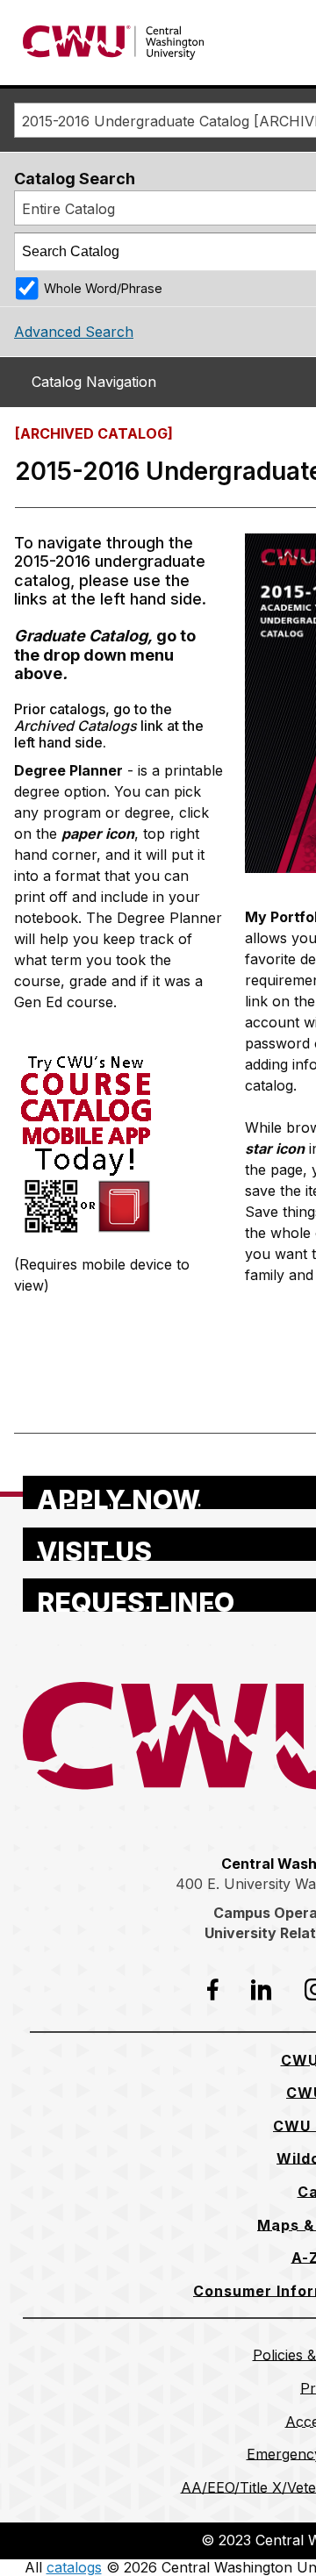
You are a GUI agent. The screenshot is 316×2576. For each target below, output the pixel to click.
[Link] (85, 1234)
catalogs (74, 2567)
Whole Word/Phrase (103, 288)
